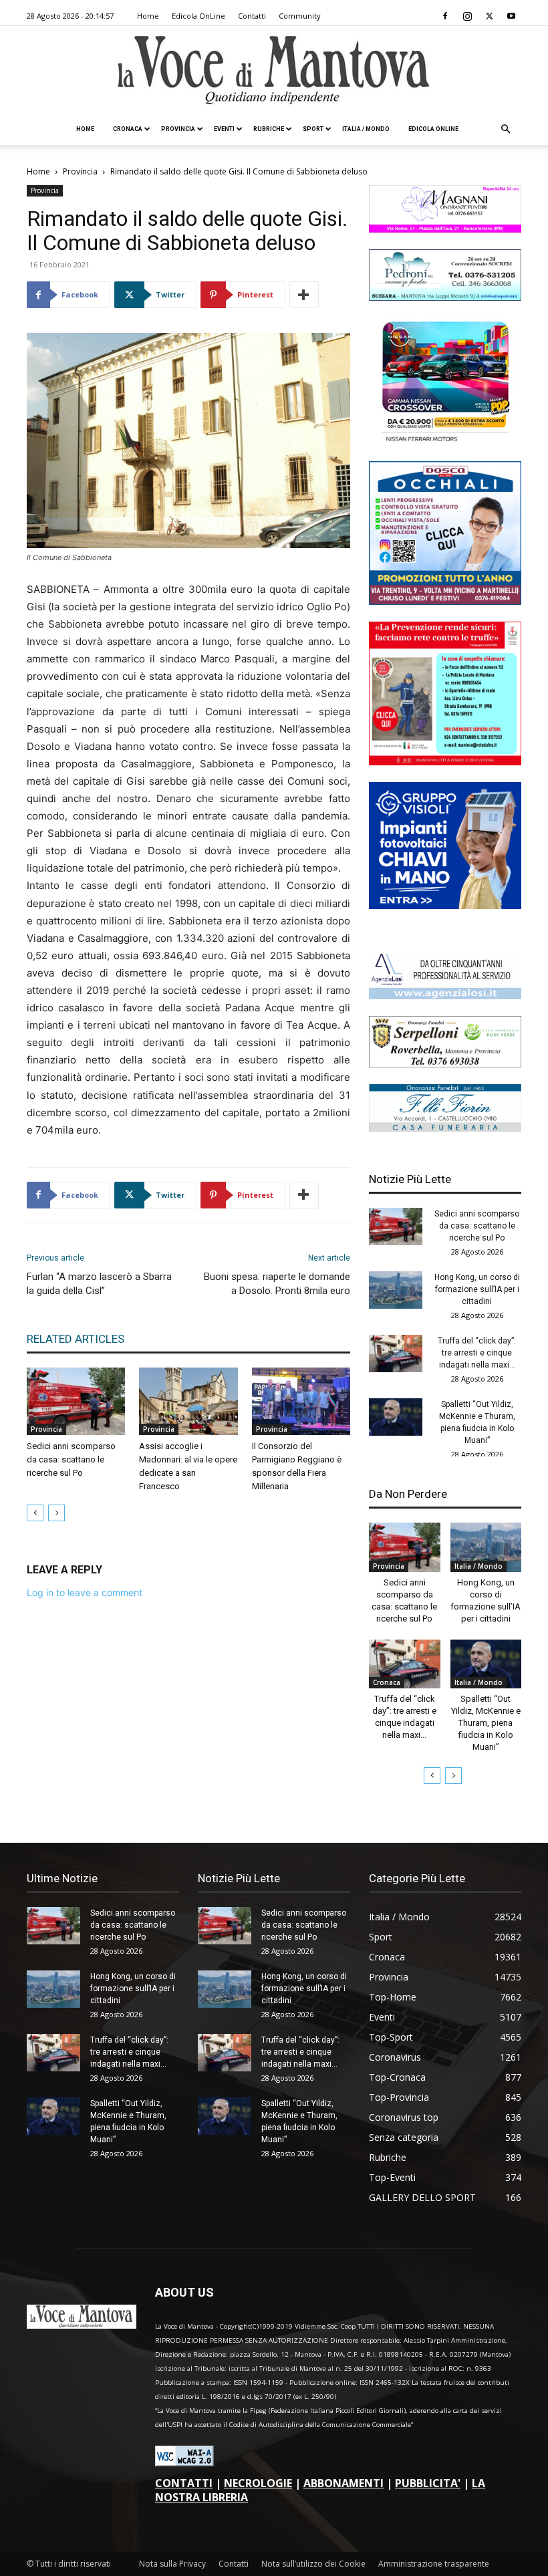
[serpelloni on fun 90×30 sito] (445, 1064)
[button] (505, 129)
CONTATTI (184, 2483)
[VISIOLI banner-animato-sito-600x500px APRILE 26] (445, 905)
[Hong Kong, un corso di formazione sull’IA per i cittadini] (396, 1290)
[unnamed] (445, 996)
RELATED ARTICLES (76, 1339)
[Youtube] (511, 16)
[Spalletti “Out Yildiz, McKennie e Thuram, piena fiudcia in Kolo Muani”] (396, 1417)
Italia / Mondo (366, 129)
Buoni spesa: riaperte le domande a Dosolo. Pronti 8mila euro (277, 1284)
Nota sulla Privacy (172, 2564)
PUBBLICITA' (428, 2483)
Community (300, 16)
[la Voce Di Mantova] (274, 71)
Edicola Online (433, 129)
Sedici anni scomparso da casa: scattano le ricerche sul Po (71, 1459)
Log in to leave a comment (85, 1592)
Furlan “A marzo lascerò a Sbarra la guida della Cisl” (99, 1284)
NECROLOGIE (258, 2483)
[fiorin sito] (445, 1128)
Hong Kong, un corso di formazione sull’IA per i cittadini (477, 1289)
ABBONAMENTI (344, 2483)
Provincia (178, 129)
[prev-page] (35, 1513)
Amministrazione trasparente (434, 2564)
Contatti (252, 16)
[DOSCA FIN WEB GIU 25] (445, 601)
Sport (313, 129)
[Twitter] (489, 16)
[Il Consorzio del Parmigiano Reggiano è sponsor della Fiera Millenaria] (301, 1401)
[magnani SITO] (445, 229)
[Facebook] (445, 16)
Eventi (224, 129)
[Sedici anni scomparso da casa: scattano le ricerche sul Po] (76, 1401)
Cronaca (128, 129)
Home (148, 16)
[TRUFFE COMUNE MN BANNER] (445, 762)
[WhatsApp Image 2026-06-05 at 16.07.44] (445, 441)
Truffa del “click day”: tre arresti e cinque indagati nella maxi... (477, 1353)
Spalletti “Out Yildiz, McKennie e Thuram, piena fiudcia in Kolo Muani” (486, 1723)
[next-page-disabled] (56, 1513)
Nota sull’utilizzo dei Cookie (313, 2564)
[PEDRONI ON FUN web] (445, 297)
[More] (304, 295)
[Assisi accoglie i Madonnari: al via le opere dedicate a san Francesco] (188, 1401)
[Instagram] (467, 16)
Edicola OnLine (198, 16)
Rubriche (269, 129)
